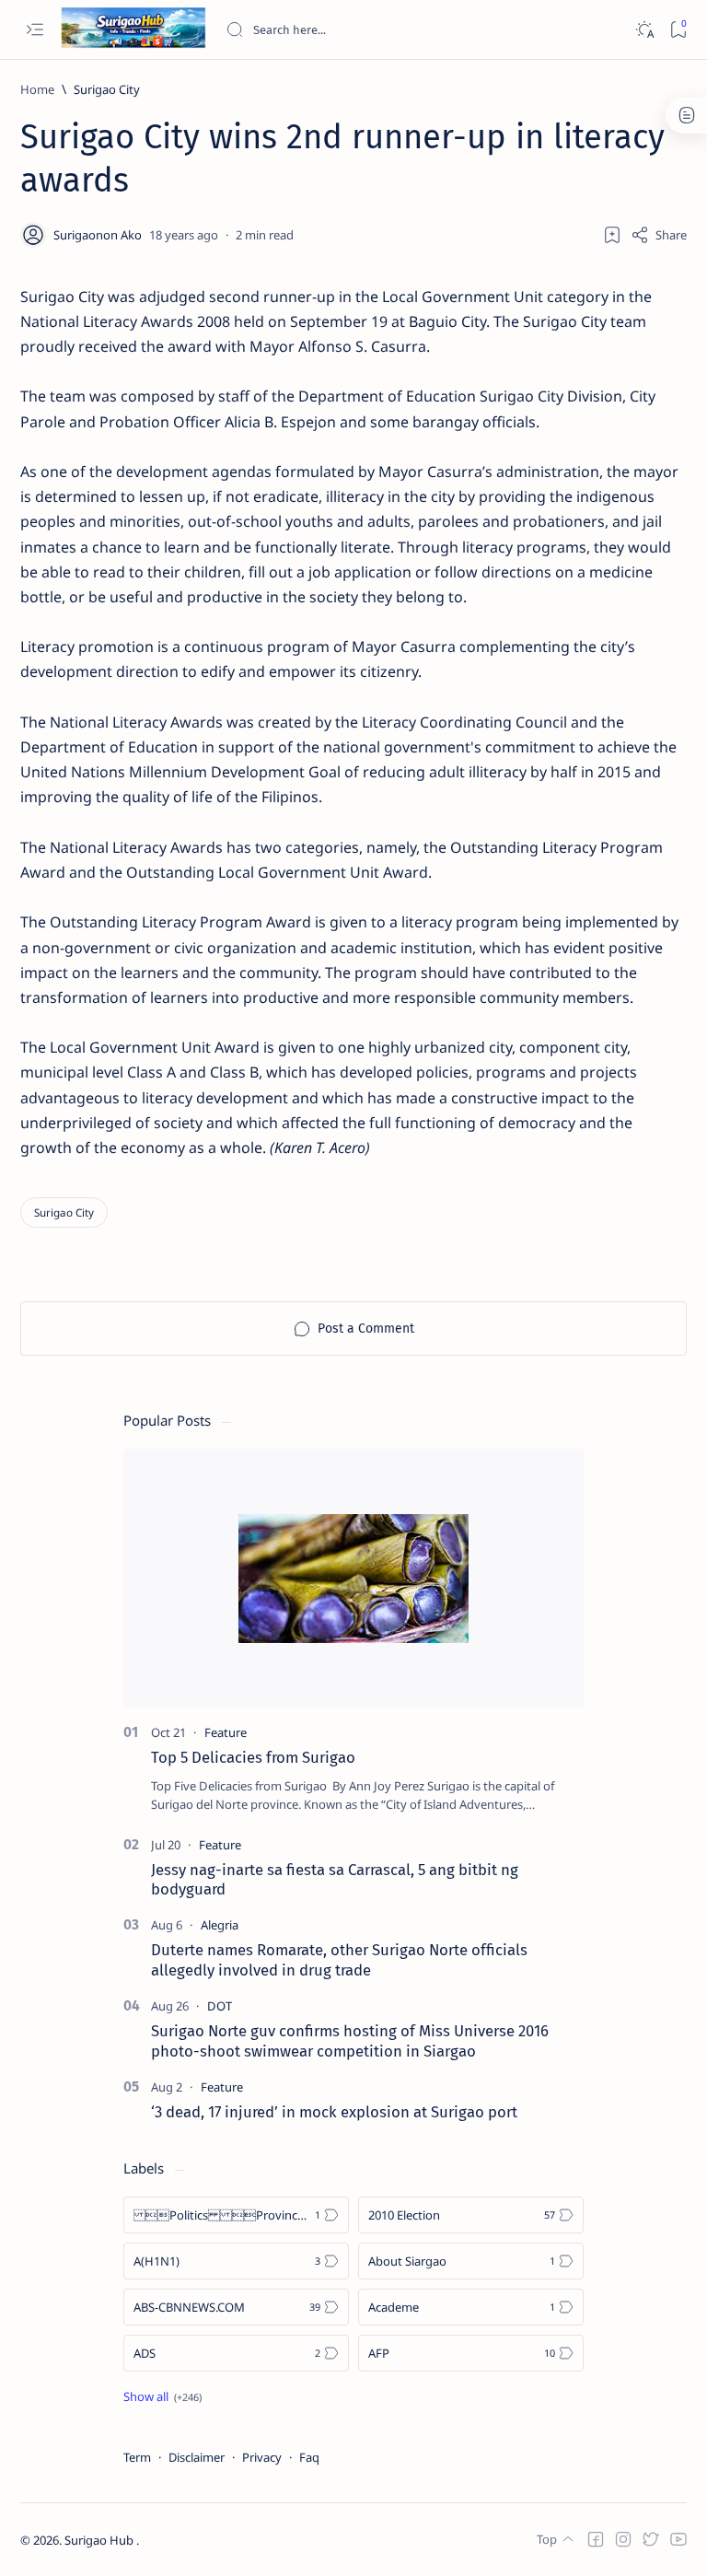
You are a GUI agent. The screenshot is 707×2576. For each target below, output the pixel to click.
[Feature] (226, 1732)
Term (137, 2457)
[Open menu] (35, 30)
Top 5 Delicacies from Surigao (253, 1757)
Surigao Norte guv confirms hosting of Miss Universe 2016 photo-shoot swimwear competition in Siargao (350, 2041)
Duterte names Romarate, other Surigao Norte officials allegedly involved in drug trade (339, 1960)
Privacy (262, 2457)
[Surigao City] (64, 1212)
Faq (309, 2457)
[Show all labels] (162, 2396)
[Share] (659, 235)
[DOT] (220, 2006)
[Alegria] (220, 1925)
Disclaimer (197, 2457)
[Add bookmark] (612, 235)
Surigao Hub (100, 2540)
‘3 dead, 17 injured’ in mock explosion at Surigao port (334, 2112)
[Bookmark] (678, 30)
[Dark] (644, 30)
